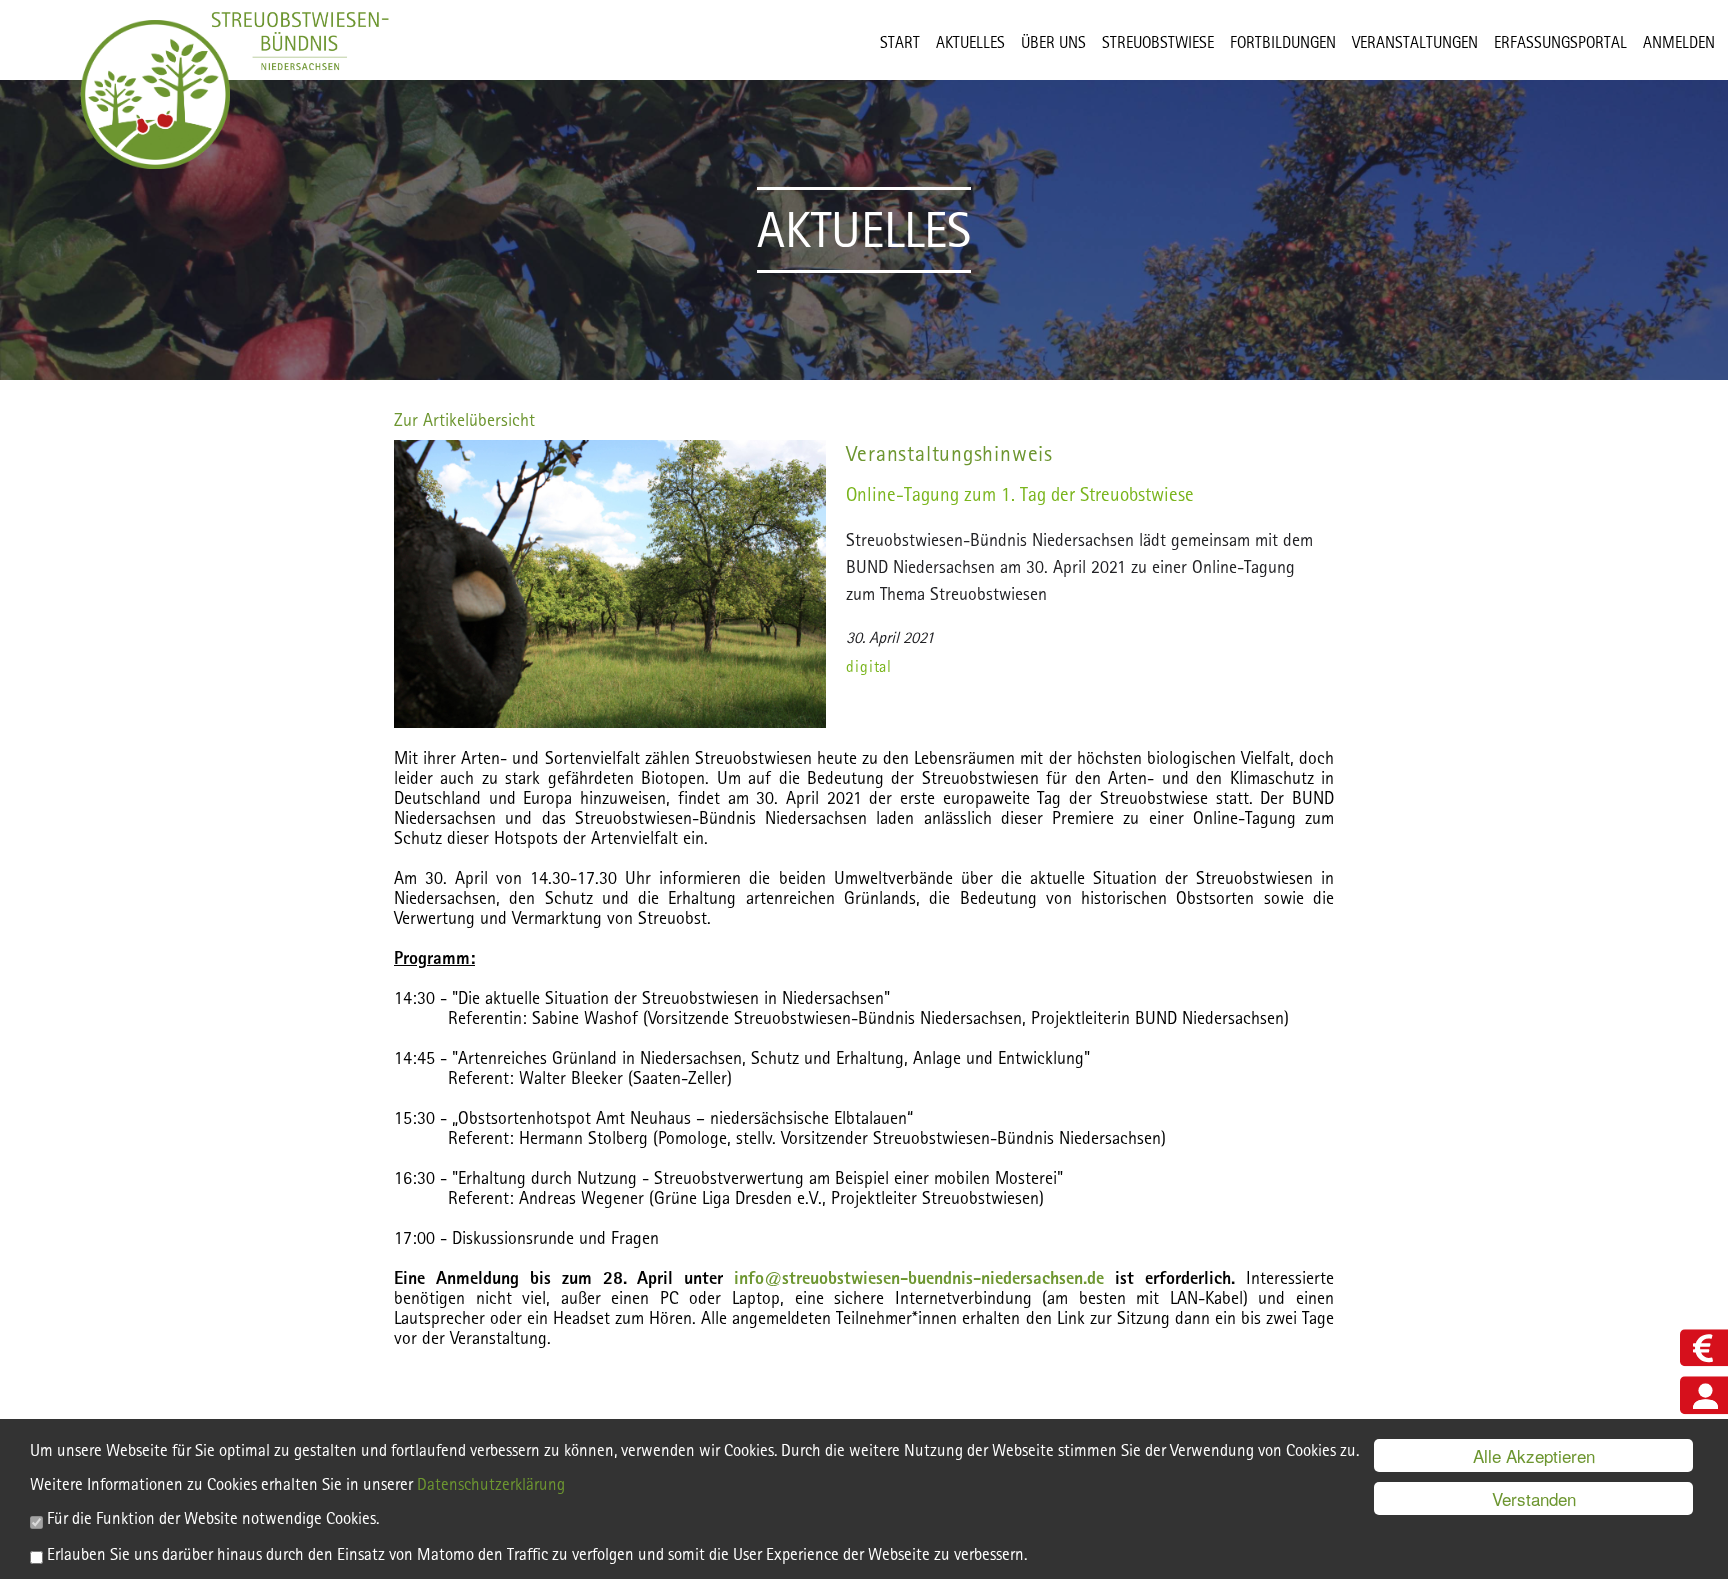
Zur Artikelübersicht (464, 419)
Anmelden (1679, 42)
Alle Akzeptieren (1534, 1455)
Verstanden (1534, 1498)
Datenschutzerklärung (491, 1484)
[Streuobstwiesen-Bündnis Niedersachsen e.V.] (155, 94)
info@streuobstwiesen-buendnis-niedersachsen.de (919, 1277)
